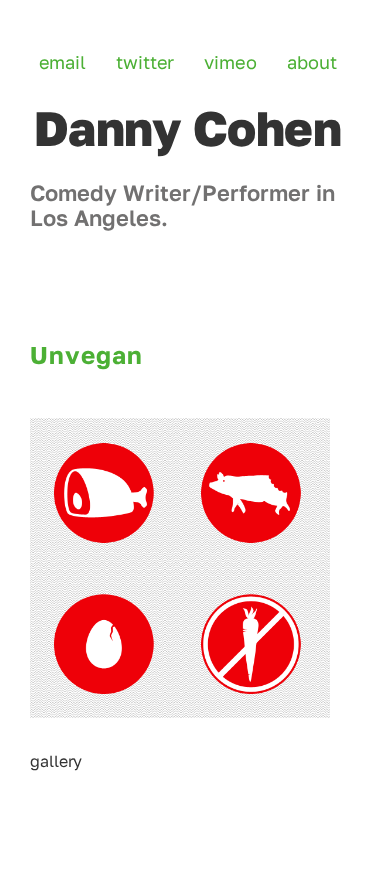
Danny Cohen (188, 128)
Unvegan (86, 354)
